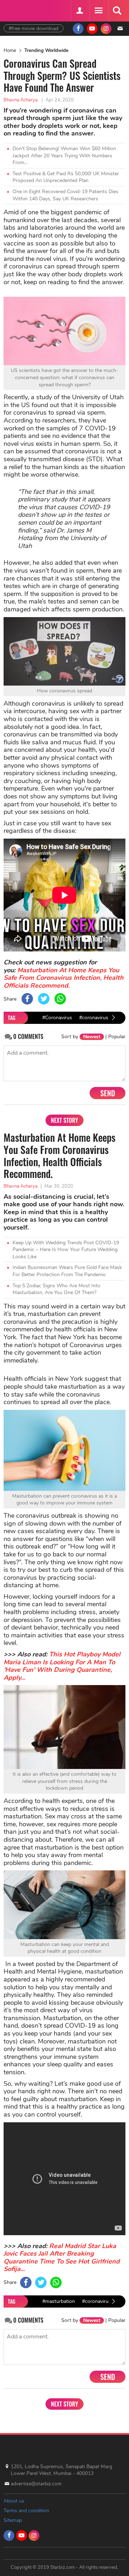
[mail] (120, 29)
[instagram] (106, 29)
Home (10, 51)
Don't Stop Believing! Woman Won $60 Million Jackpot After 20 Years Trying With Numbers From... (64, 156)
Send (108, 1093)
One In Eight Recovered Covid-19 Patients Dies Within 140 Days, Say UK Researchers (65, 195)
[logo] (21, 10)
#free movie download (34, 28)
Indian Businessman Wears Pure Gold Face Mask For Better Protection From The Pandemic (67, 1271)
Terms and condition (26, 2511)
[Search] (117, 11)
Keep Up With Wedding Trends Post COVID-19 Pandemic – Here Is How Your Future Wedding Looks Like (66, 1250)
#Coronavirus (57, 1018)
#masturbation (59, 2301)
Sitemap (13, 2520)
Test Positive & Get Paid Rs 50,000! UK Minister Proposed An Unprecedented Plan (66, 177)
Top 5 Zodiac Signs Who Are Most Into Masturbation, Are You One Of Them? (56, 1289)
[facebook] (78, 29)
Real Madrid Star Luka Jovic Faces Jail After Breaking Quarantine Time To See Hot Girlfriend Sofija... (62, 2258)
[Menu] (98, 11)
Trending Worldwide (46, 51)
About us (14, 2501)
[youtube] (92, 29)
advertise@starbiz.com (36, 2484)
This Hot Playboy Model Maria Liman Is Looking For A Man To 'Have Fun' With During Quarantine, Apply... (62, 1666)
